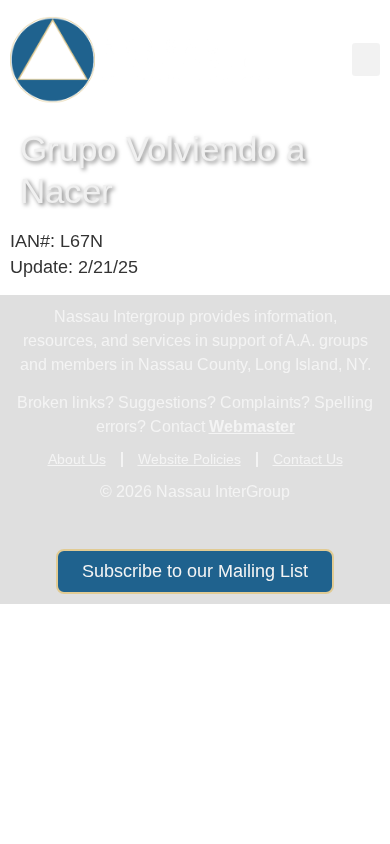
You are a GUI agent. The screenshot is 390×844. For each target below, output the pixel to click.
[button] (366, 59)
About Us (77, 459)
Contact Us (308, 459)
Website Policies (189, 459)
